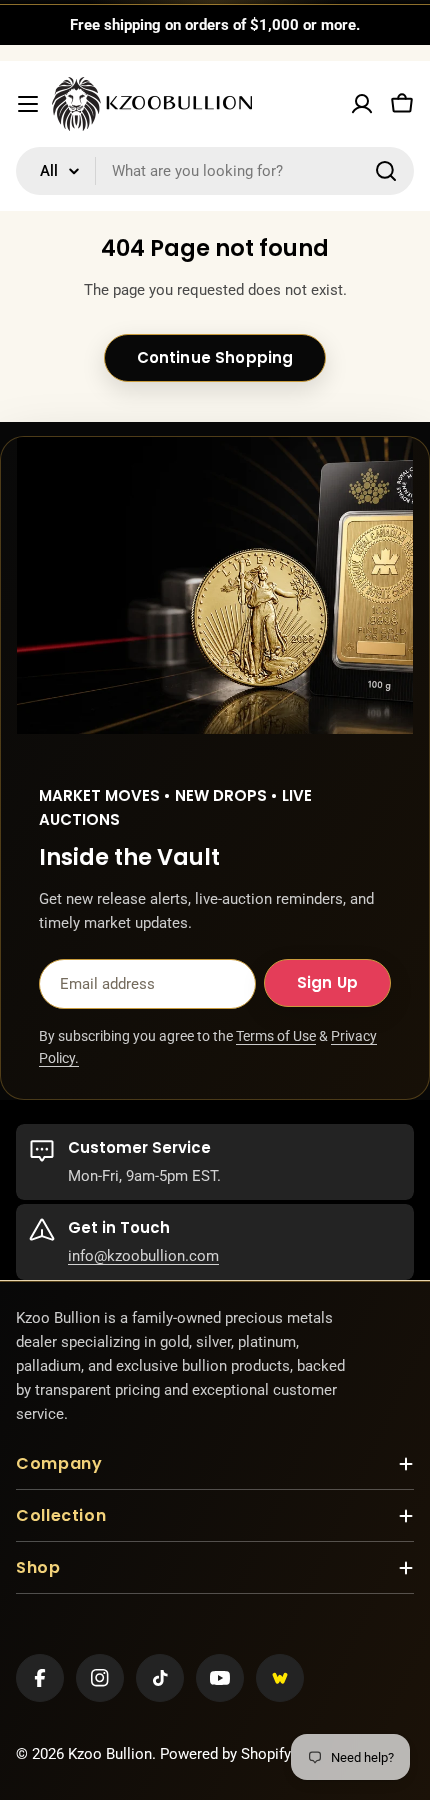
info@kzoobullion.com (143, 1256)
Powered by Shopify (225, 1754)
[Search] (386, 171)
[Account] (362, 104)
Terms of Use (276, 1036)
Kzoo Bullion (110, 1754)
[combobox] (215, 171)
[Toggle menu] (28, 104)
